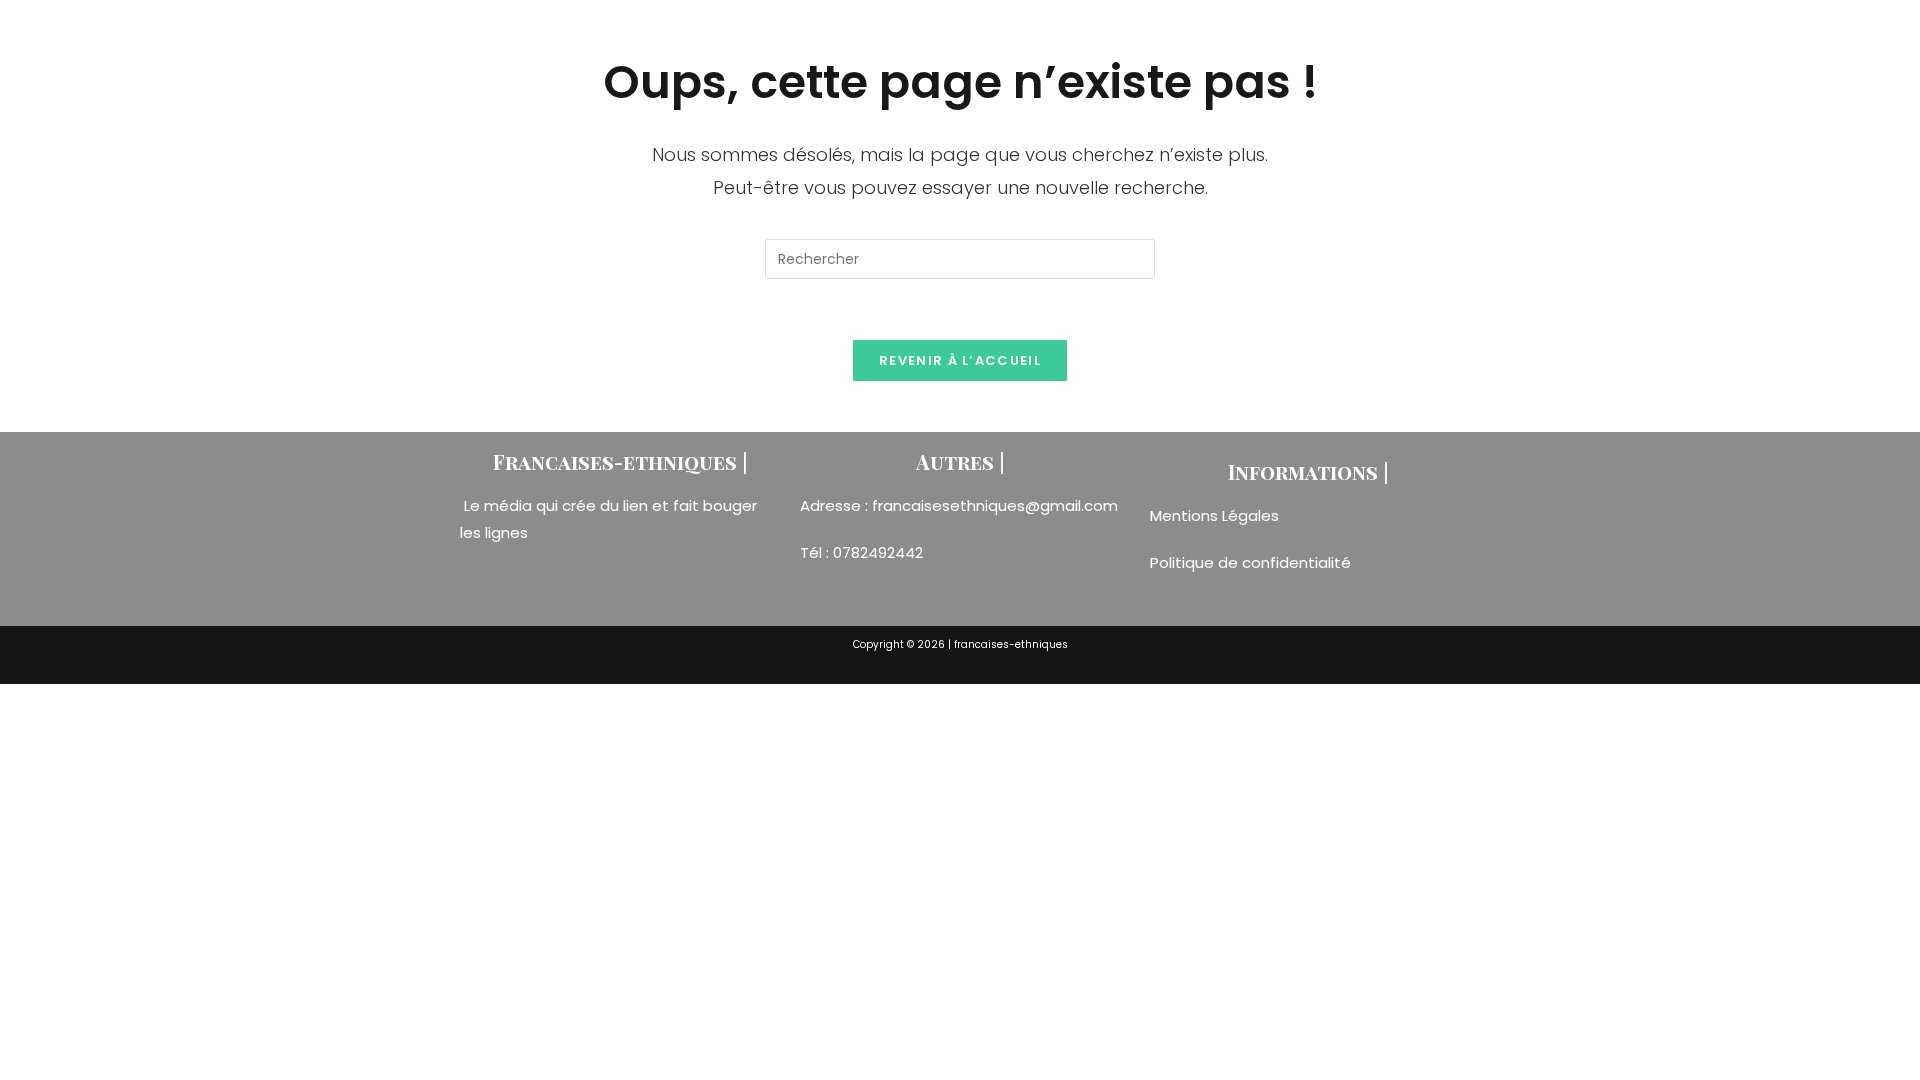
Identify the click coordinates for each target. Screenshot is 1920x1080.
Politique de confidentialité (1250, 562)
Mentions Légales (1216, 515)
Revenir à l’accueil (960, 360)
